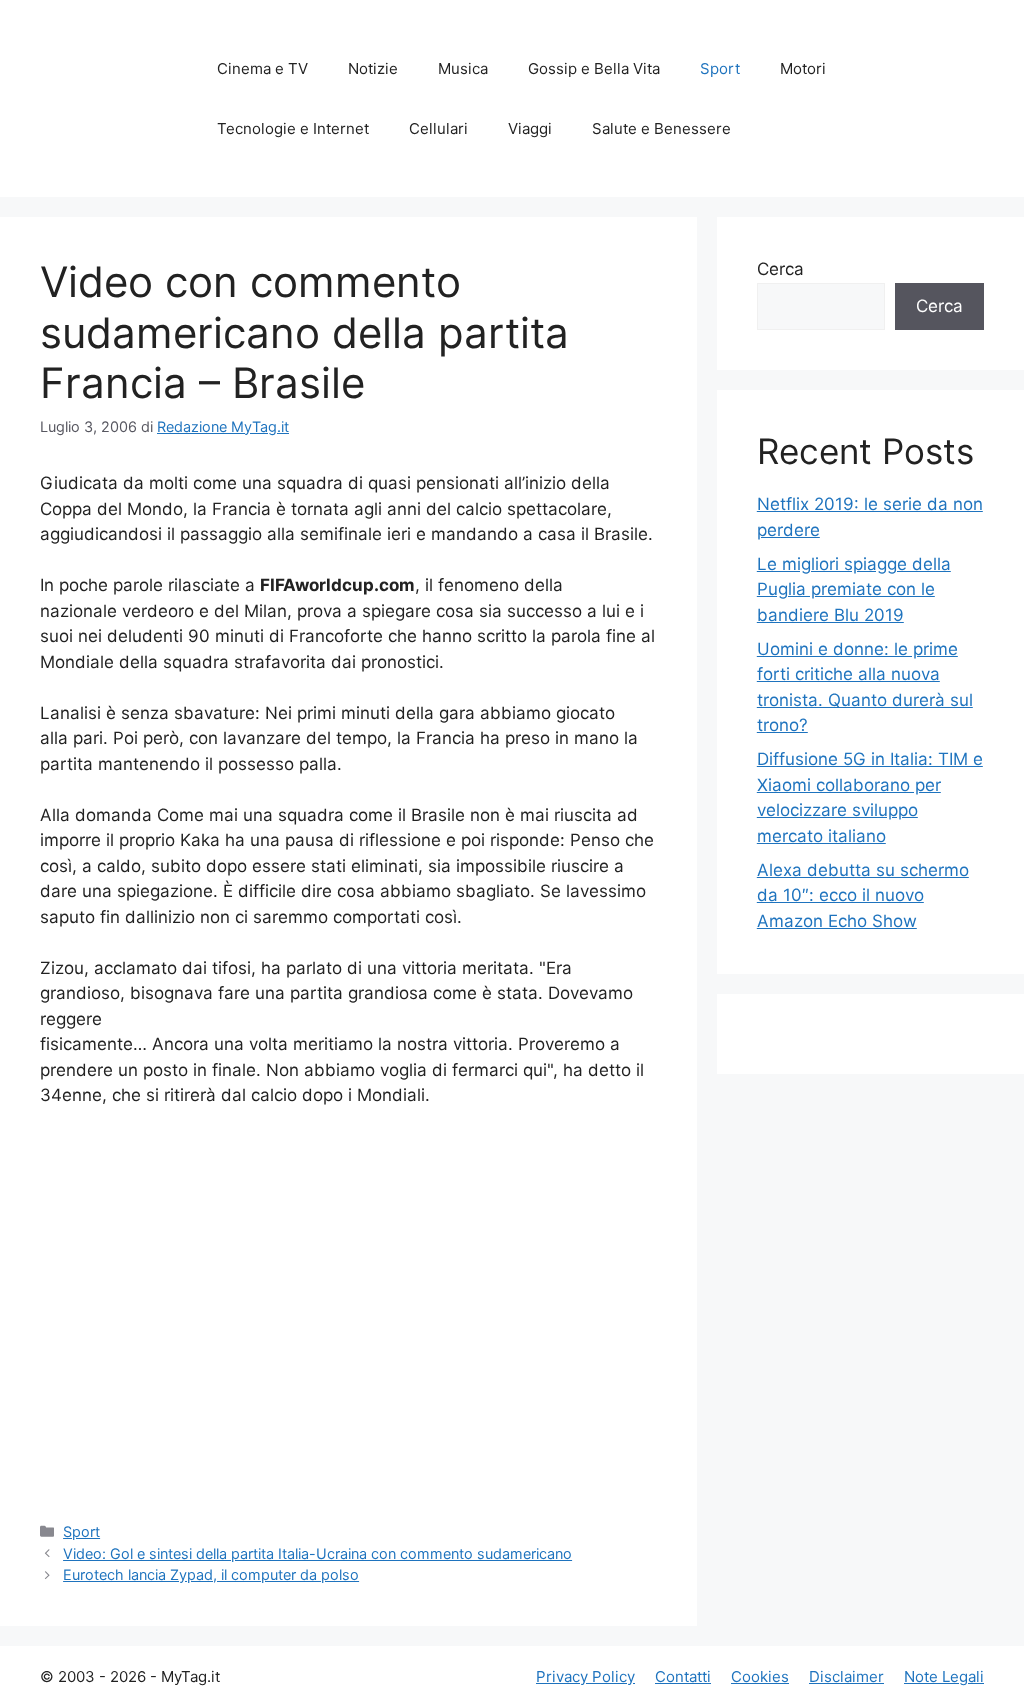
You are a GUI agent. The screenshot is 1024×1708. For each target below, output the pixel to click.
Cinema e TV (262, 68)
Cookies (760, 1676)
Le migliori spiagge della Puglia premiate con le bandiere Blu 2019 (854, 589)
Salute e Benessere (661, 128)
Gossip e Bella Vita (594, 68)
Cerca (780, 269)
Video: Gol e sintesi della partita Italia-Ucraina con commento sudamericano (317, 1553)
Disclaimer (846, 1676)
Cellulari (438, 128)
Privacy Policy (585, 1676)
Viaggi (530, 128)
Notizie (373, 68)
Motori (803, 68)
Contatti (683, 1676)
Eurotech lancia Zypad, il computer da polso (211, 1574)
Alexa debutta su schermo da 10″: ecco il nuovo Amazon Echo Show (863, 895)
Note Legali (944, 1676)
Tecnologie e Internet (293, 128)
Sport (720, 68)
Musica (463, 68)
